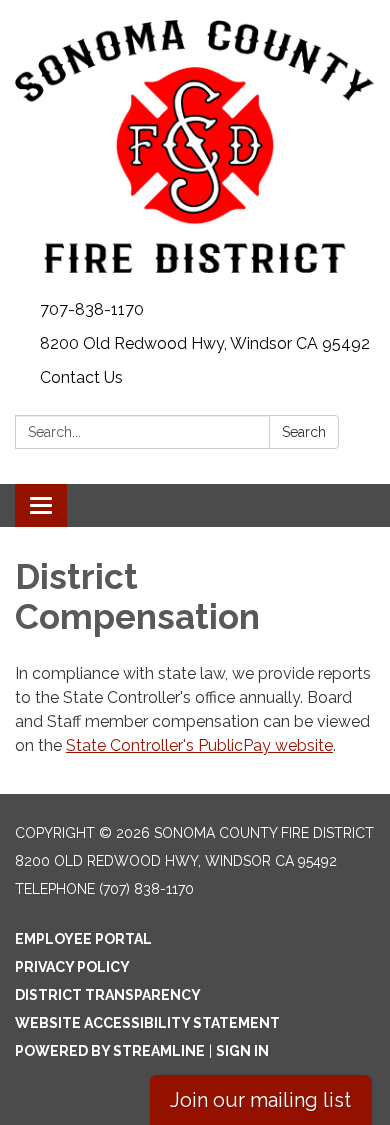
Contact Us (81, 377)
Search (304, 432)
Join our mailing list (260, 1100)
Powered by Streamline (110, 1051)
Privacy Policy (72, 967)
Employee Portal (83, 939)
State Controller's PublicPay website (199, 745)
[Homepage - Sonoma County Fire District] (195, 146)
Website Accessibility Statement (147, 1023)
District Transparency (108, 995)
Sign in (242, 1051)
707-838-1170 (92, 309)
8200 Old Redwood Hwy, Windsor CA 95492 (205, 343)
